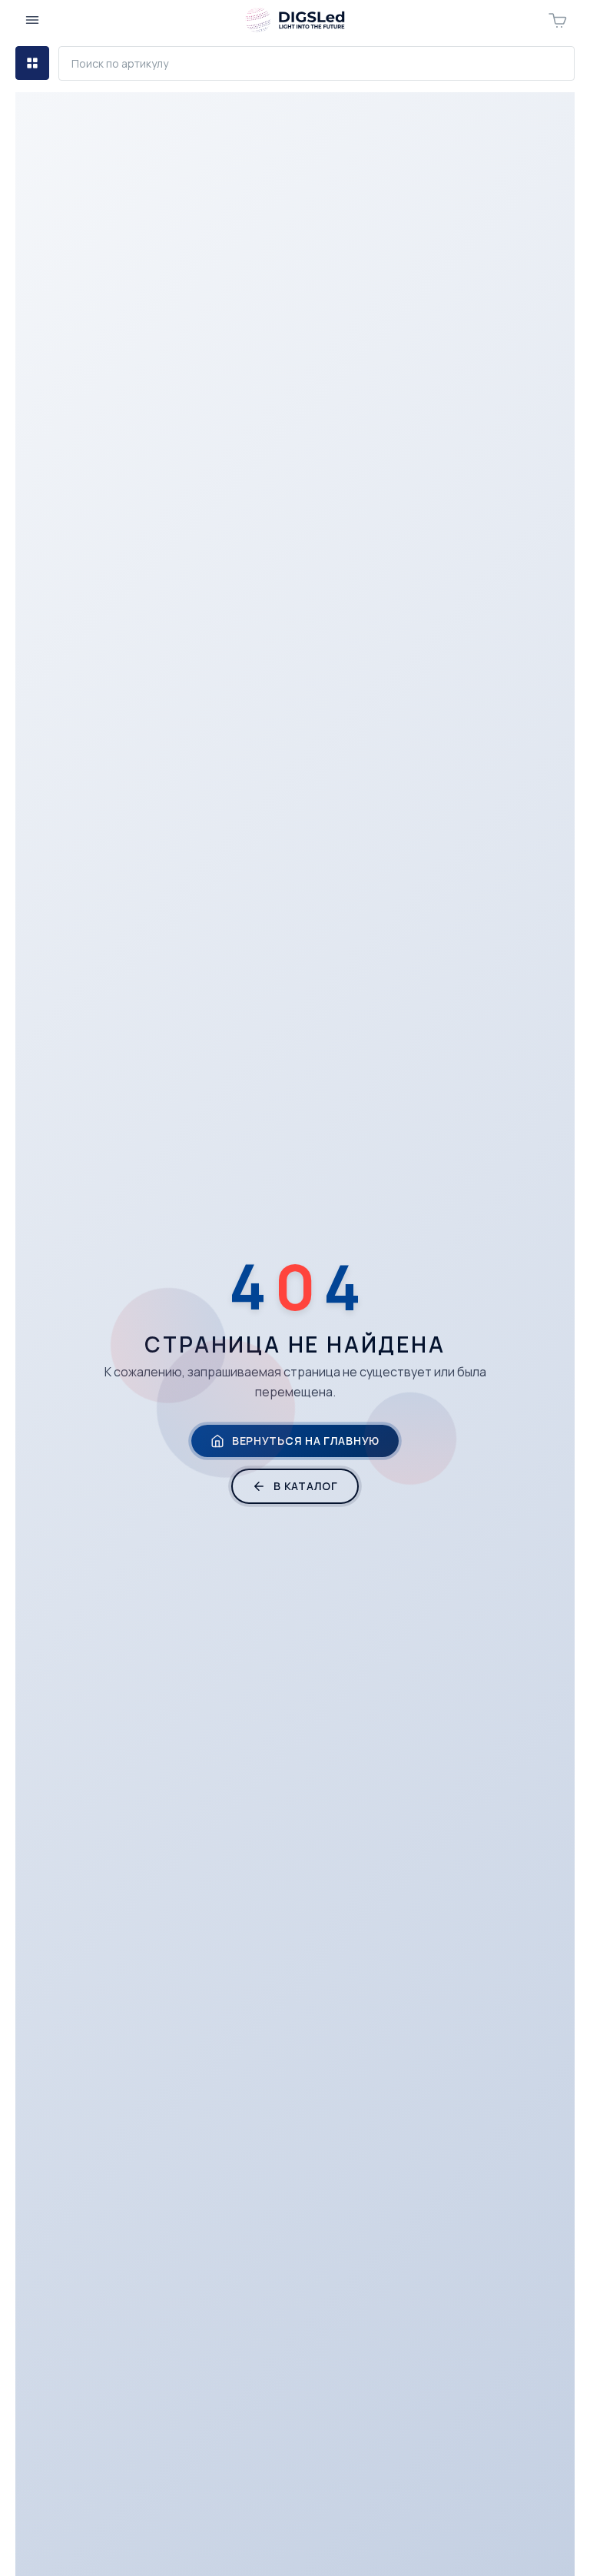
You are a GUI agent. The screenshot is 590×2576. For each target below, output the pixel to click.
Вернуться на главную (306, 1441)
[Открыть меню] (32, 20)
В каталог (305, 1486)
